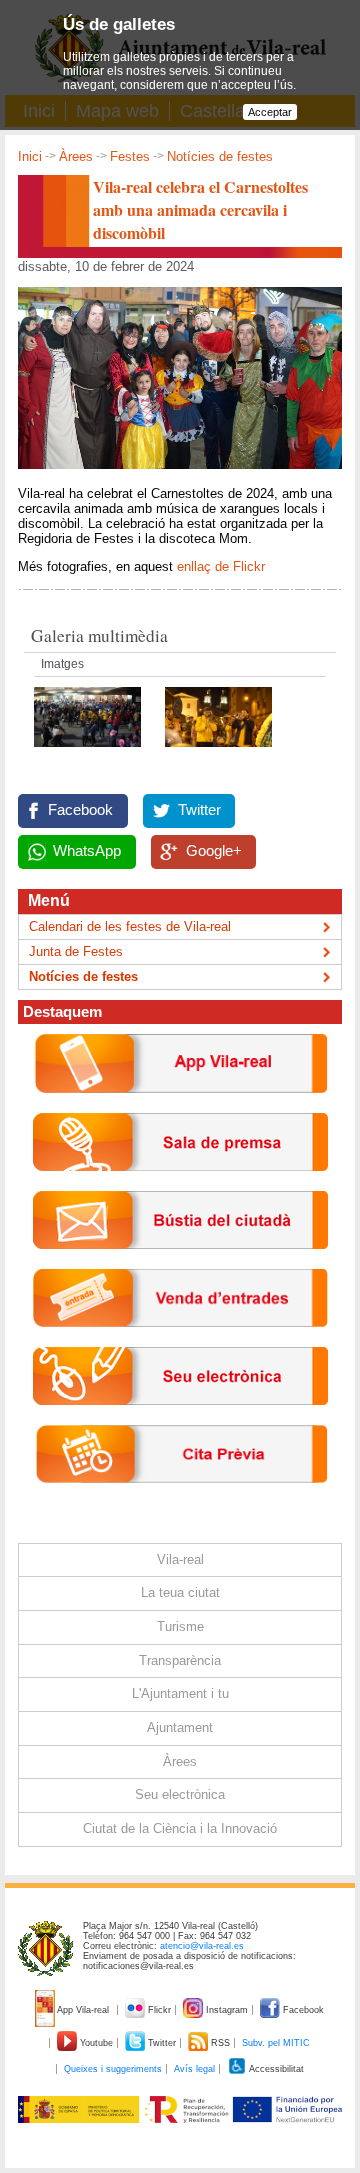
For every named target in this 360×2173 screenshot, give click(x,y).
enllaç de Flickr (221, 566)
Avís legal (194, 2069)
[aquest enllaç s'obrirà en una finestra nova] (180, 1420)
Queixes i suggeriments (113, 2069)
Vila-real (180, 1559)
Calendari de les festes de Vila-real (130, 926)
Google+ (214, 851)
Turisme (180, 1626)
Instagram (227, 2010)
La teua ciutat (180, 1592)
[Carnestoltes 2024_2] (218, 752)
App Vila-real (83, 2010)
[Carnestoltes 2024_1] (89, 752)
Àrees (76, 156)
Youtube (96, 2043)
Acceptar (270, 112)
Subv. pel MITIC (276, 2043)
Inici (30, 156)
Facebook (80, 810)
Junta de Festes (76, 951)
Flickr (159, 2010)
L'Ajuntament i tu (180, 1693)
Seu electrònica (180, 1794)
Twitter (199, 810)
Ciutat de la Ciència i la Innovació (180, 1828)
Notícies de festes (220, 156)
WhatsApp (87, 851)
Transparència (180, 1660)
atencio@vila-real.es (202, 1946)
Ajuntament (180, 1727)
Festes (130, 156)
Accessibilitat (275, 2069)
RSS (220, 2043)
